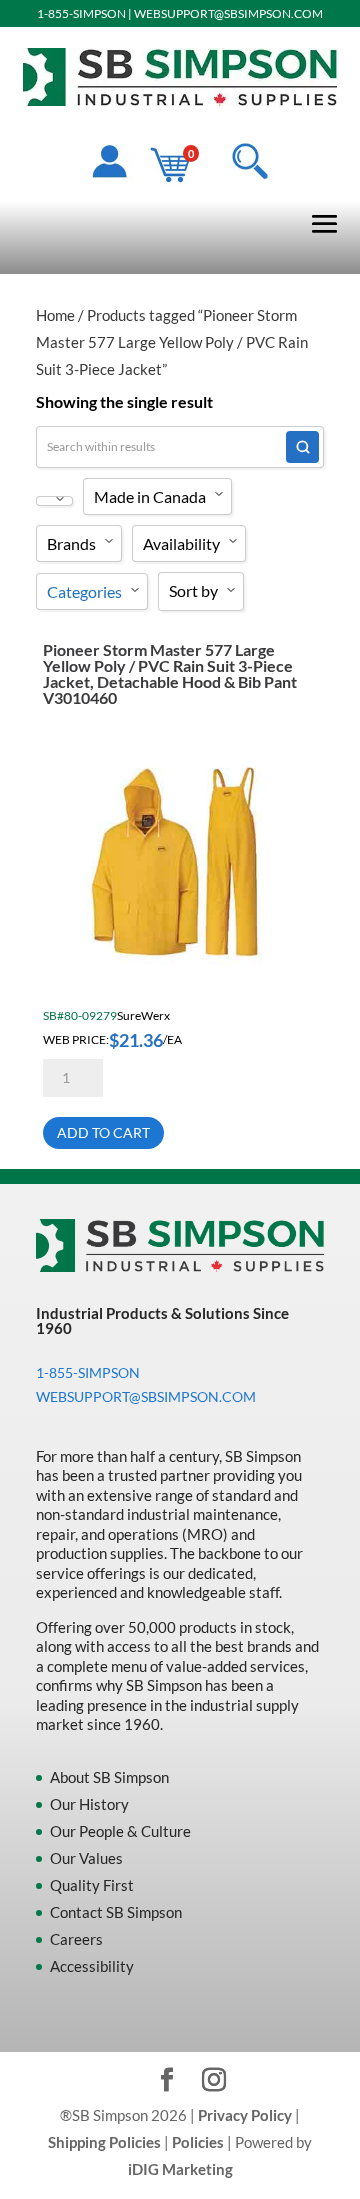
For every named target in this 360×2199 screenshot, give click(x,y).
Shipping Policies (104, 2142)
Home (55, 315)
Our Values (86, 1858)
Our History (89, 1804)
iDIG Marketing (180, 2169)
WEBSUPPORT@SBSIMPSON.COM (228, 13)
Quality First (92, 1885)
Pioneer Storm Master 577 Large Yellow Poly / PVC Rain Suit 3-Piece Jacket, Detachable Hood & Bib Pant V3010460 (170, 673)
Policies (198, 2142)
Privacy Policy (245, 2115)
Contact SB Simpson (116, 1912)
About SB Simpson (109, 1777)
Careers (76, 1939)
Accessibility (92, 1966)
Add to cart (103, 1132)
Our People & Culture (120, 1831)
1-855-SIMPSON (81, 13)
